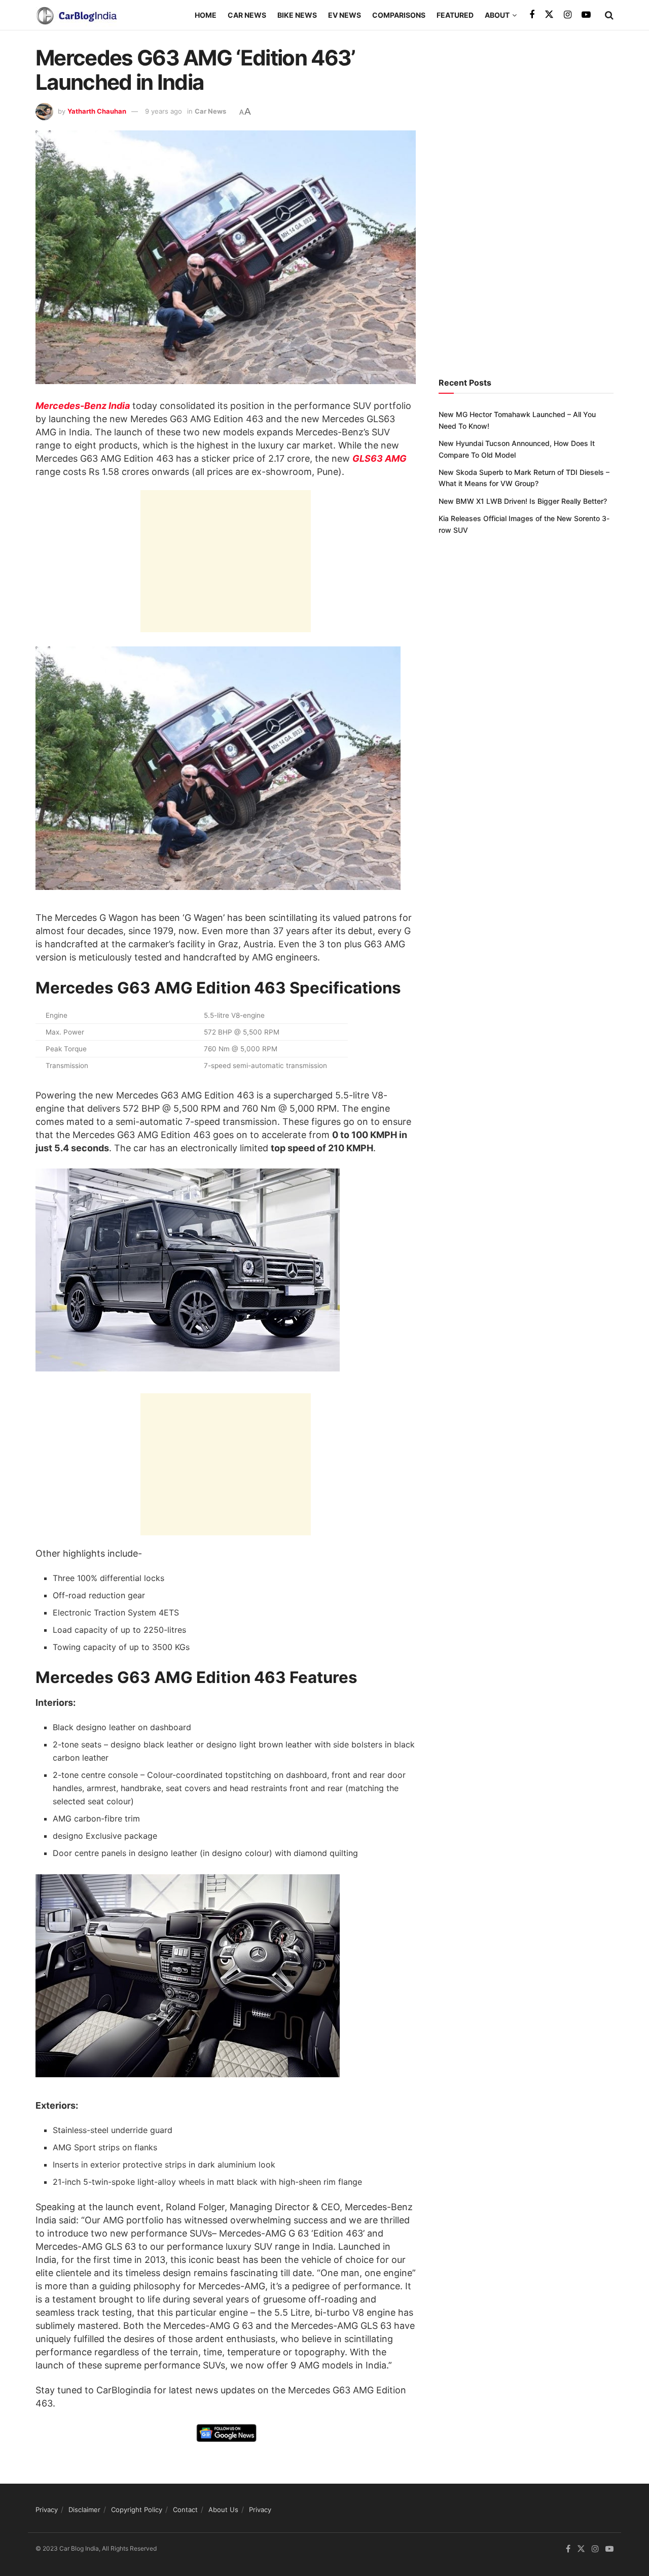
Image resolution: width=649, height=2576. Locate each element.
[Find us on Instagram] (568, 15)
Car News (247, 15)
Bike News (297, 15)
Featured (455, 15)
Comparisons (399, 15)
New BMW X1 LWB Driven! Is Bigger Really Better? (523, 501)
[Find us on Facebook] (532, 15)
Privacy (47, 2510)
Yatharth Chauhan (97, 111)
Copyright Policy (137, 2510)
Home (206, 15)
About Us (223, 2510)
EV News (345, 15)
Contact (185, 2510)
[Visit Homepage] (76, 15)
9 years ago (164, 111)
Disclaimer (84, 2510)
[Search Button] (609, 15)
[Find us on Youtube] (586, 15)
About (497, 15)
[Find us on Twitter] (549, 15)
